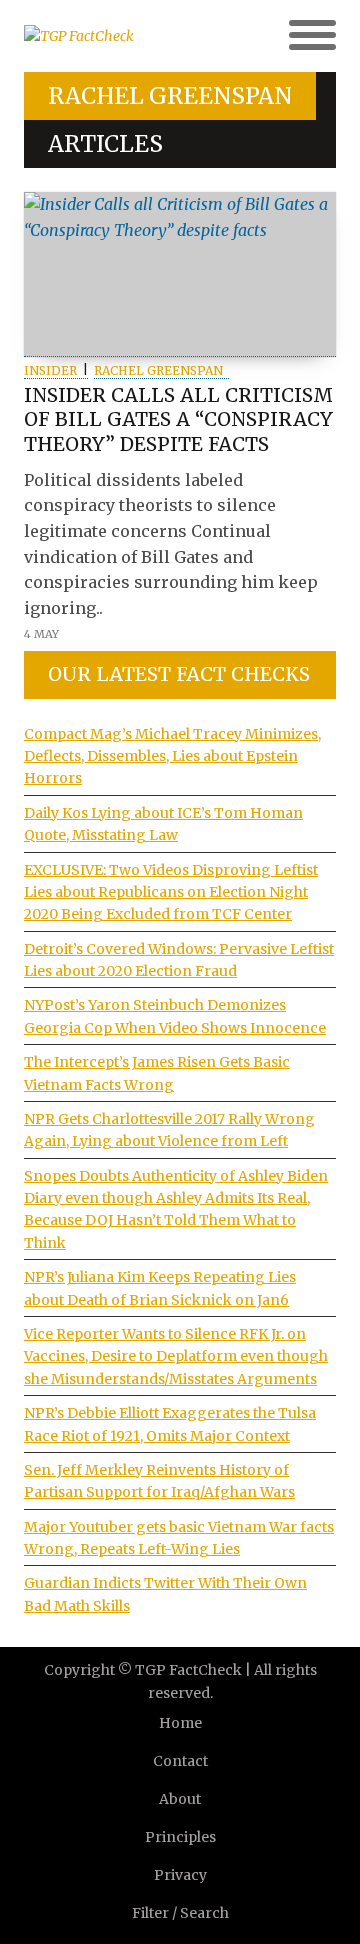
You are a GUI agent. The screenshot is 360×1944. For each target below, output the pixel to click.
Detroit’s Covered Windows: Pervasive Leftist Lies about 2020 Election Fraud (179, 960)
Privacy (180, 1875)
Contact (180, 1761)
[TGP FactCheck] (102, 36)
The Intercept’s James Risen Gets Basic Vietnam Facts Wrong (157, 1073)
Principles (180, 1837)
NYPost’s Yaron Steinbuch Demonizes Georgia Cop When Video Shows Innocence (175, 1016)
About (180, 1799)
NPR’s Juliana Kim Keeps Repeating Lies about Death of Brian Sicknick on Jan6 (160, 1288)
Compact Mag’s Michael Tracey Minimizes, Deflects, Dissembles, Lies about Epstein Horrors (172, 756)
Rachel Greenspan (158, 370)
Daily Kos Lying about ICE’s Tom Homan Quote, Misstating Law (163, 824)
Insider (50, 370)
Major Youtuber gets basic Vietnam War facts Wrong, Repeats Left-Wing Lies (179, 1538)
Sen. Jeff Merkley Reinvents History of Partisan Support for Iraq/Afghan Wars (159, 1481)
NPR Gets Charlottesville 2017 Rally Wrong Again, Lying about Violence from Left (169, 1130)
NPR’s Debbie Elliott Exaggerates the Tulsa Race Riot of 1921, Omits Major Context (170, 1424)
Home (180, 1723)
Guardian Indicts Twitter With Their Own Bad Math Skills (165, 1594)
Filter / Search (180, 1913)
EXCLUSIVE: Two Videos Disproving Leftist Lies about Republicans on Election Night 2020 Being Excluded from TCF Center (171, 892)
